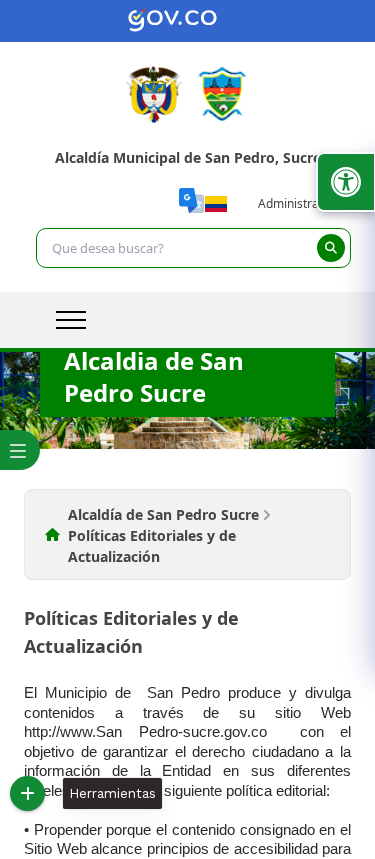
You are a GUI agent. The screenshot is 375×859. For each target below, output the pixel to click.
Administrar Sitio (304, 203)
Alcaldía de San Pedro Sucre (163, 514)
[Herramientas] (27, 793)
